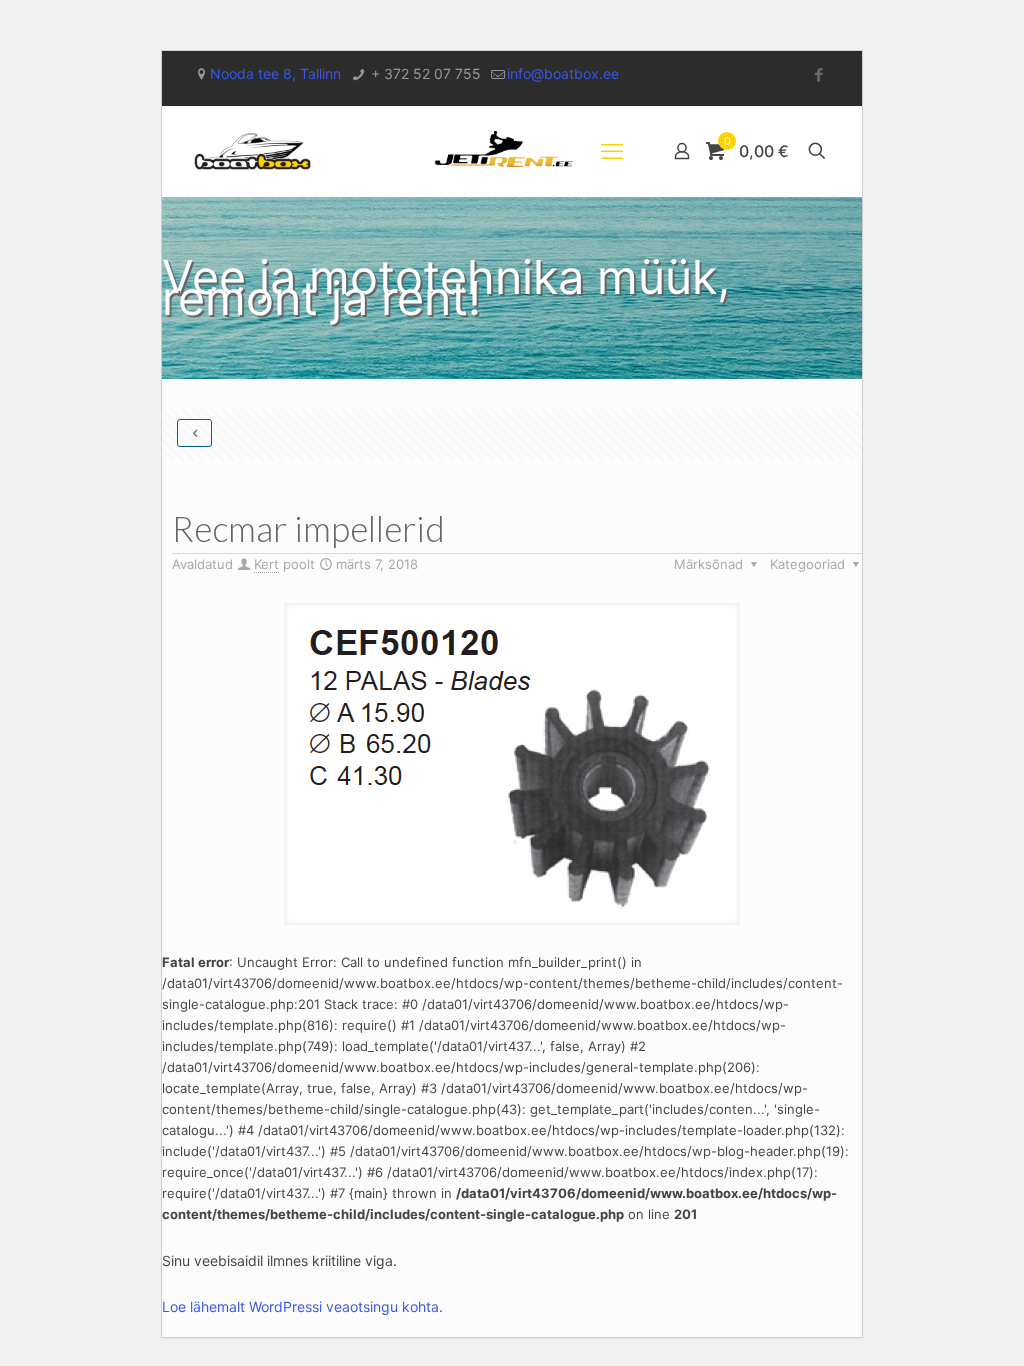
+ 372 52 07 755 (424, 73)
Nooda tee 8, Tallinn (275, 73)
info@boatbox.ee (563, 73)
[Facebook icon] (818, 74)
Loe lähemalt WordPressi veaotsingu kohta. (302, 1306)
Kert (266, 564)
